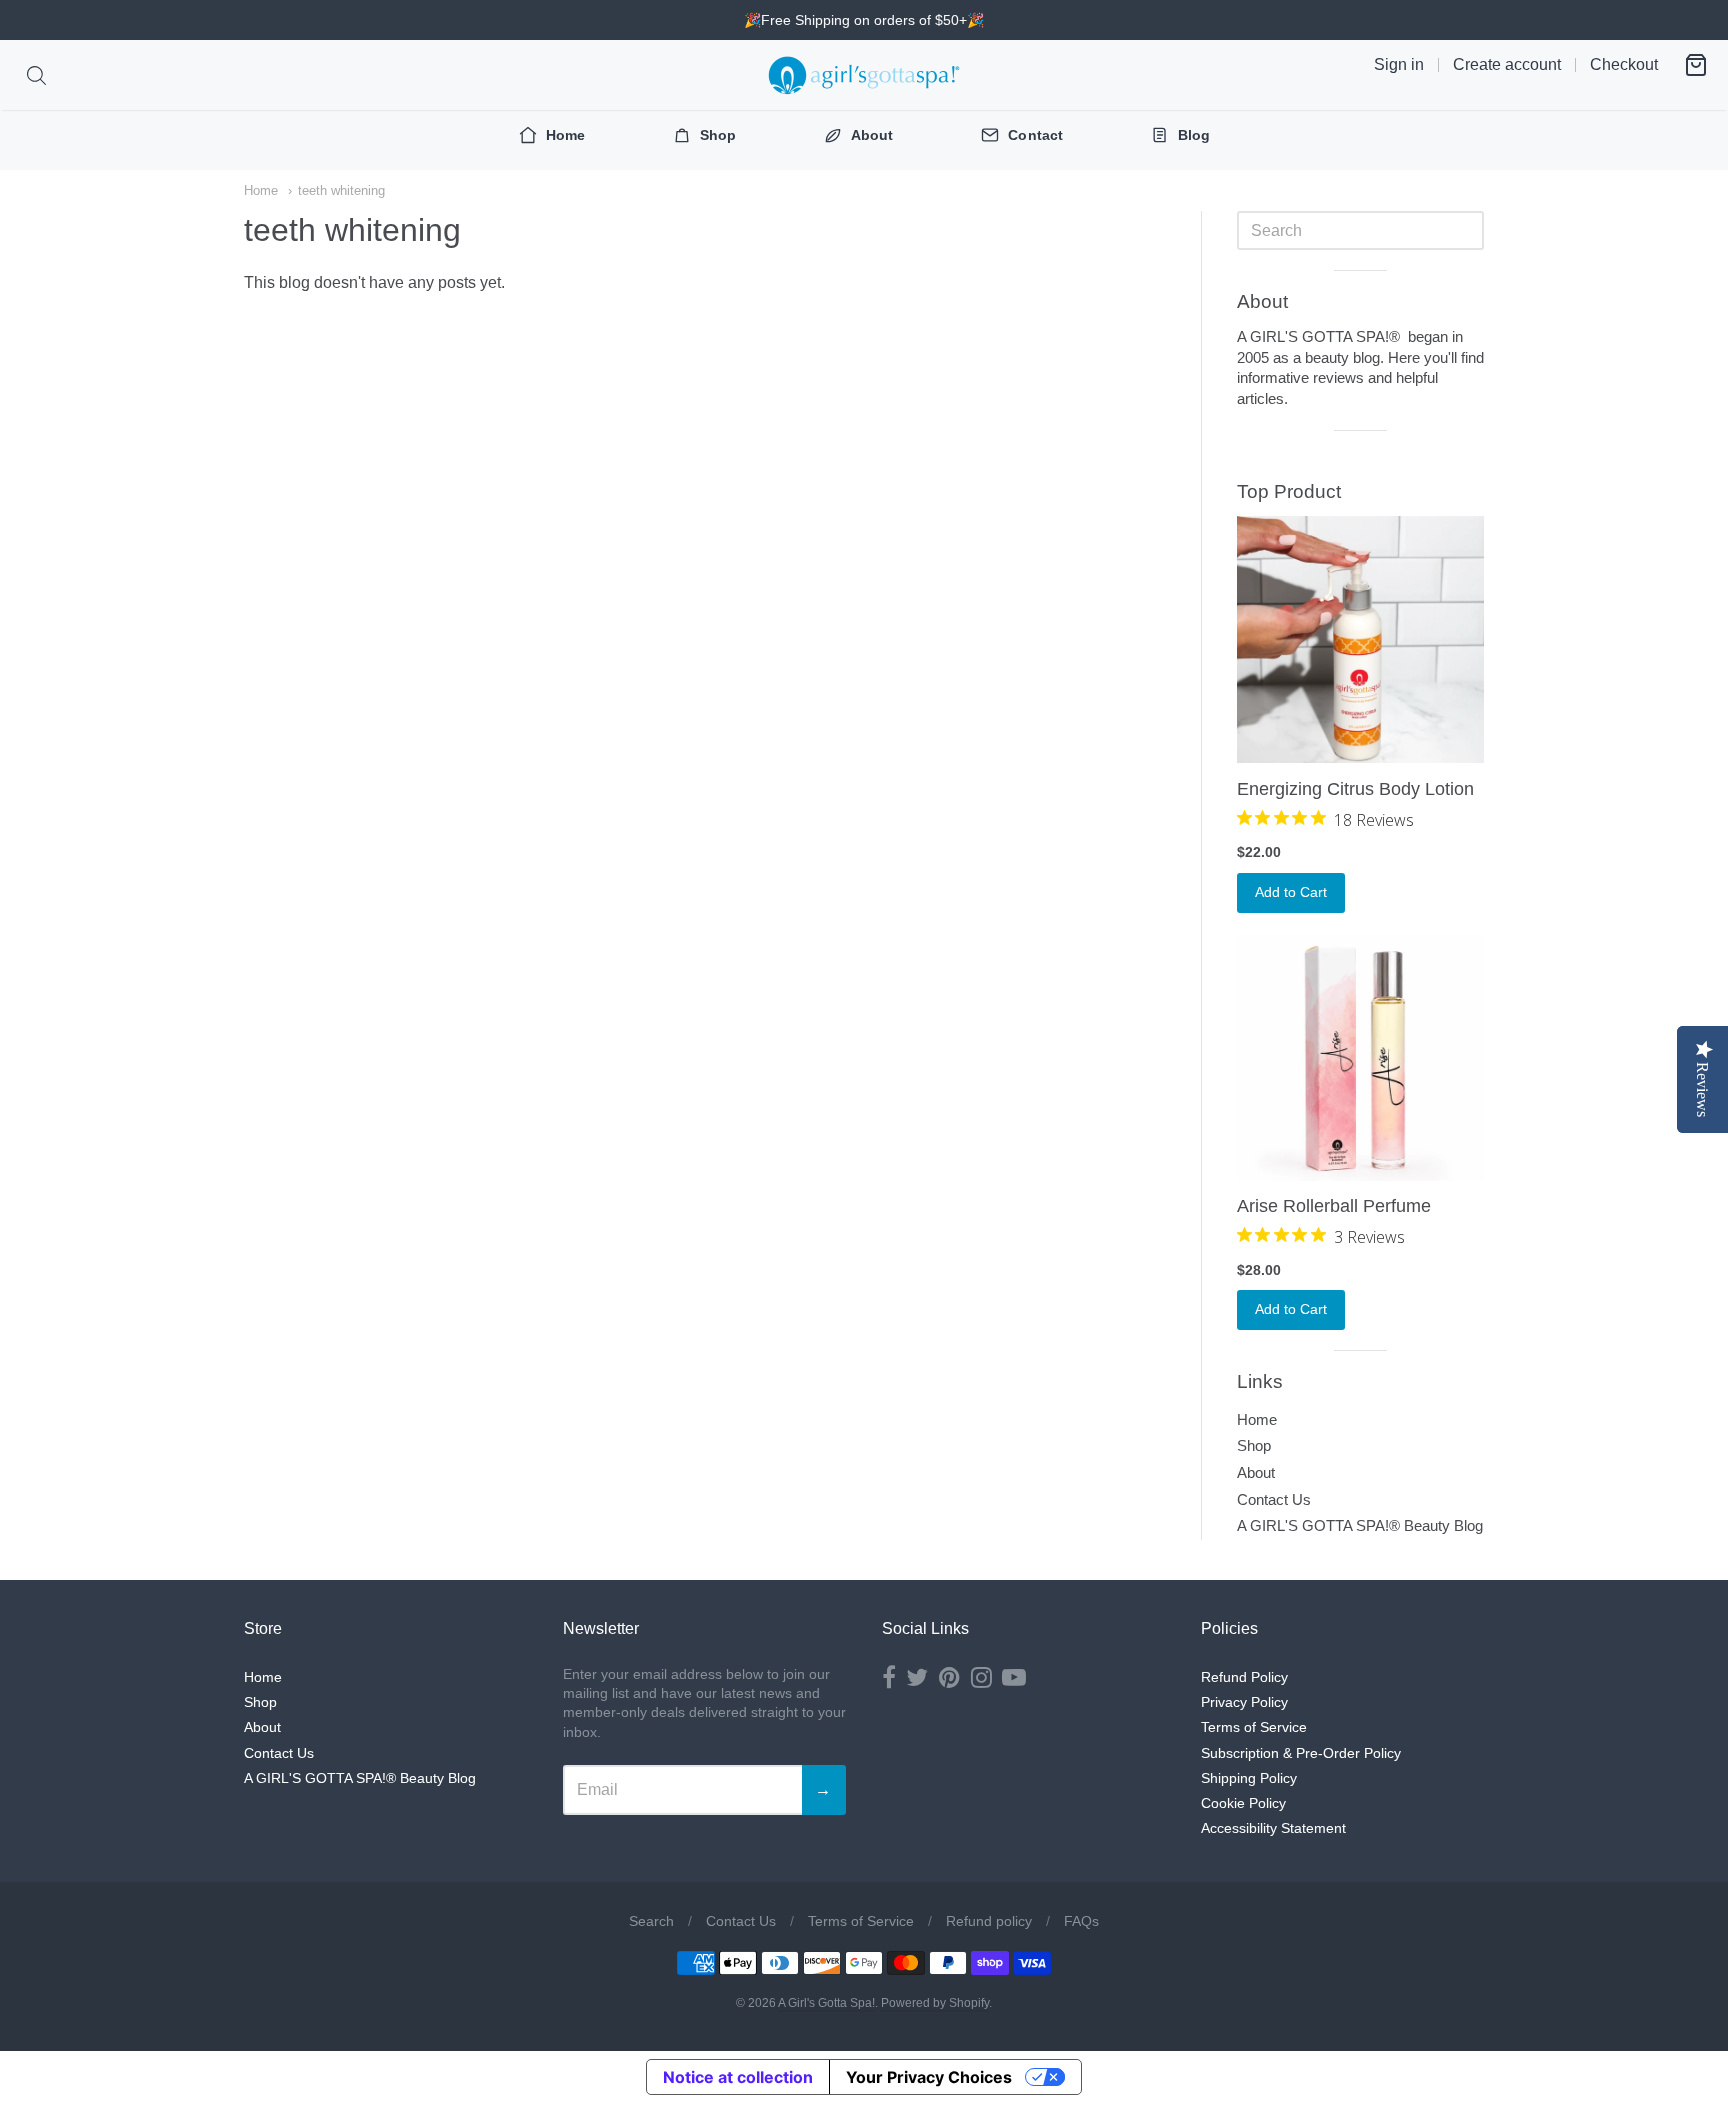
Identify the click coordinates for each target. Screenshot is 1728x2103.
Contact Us (1274, 1499)
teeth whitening (341, 190)
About (1256, 1472)
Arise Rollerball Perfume (1334, 1206)
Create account (1507, 64)
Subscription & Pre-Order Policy (1301, 1753)
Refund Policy (1244, 1677)
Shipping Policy (1249, 1778)
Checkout (1624, 64)
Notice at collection (738, 2077)
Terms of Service (1254, 1727)
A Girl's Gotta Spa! (826, 2003)
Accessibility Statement (1273, 1828)
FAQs (1081, 1921)
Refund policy (989, 1921)
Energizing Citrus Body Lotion (1355, 789)
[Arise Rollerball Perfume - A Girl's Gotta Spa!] (1360, 1057)
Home (261, 190)
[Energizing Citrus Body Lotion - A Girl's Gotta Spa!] (1360, 639)
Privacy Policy (1244, 1702)
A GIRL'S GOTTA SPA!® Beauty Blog (1360, 1525)
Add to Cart (1291, 892)
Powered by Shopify (935, 2003)
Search (651, 1921)
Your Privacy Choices (929, 2077)
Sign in (1399, 64)
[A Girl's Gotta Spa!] (864, 75)
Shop (1254, 1445)
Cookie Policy (1243, 1803)
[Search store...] (36, 75)
